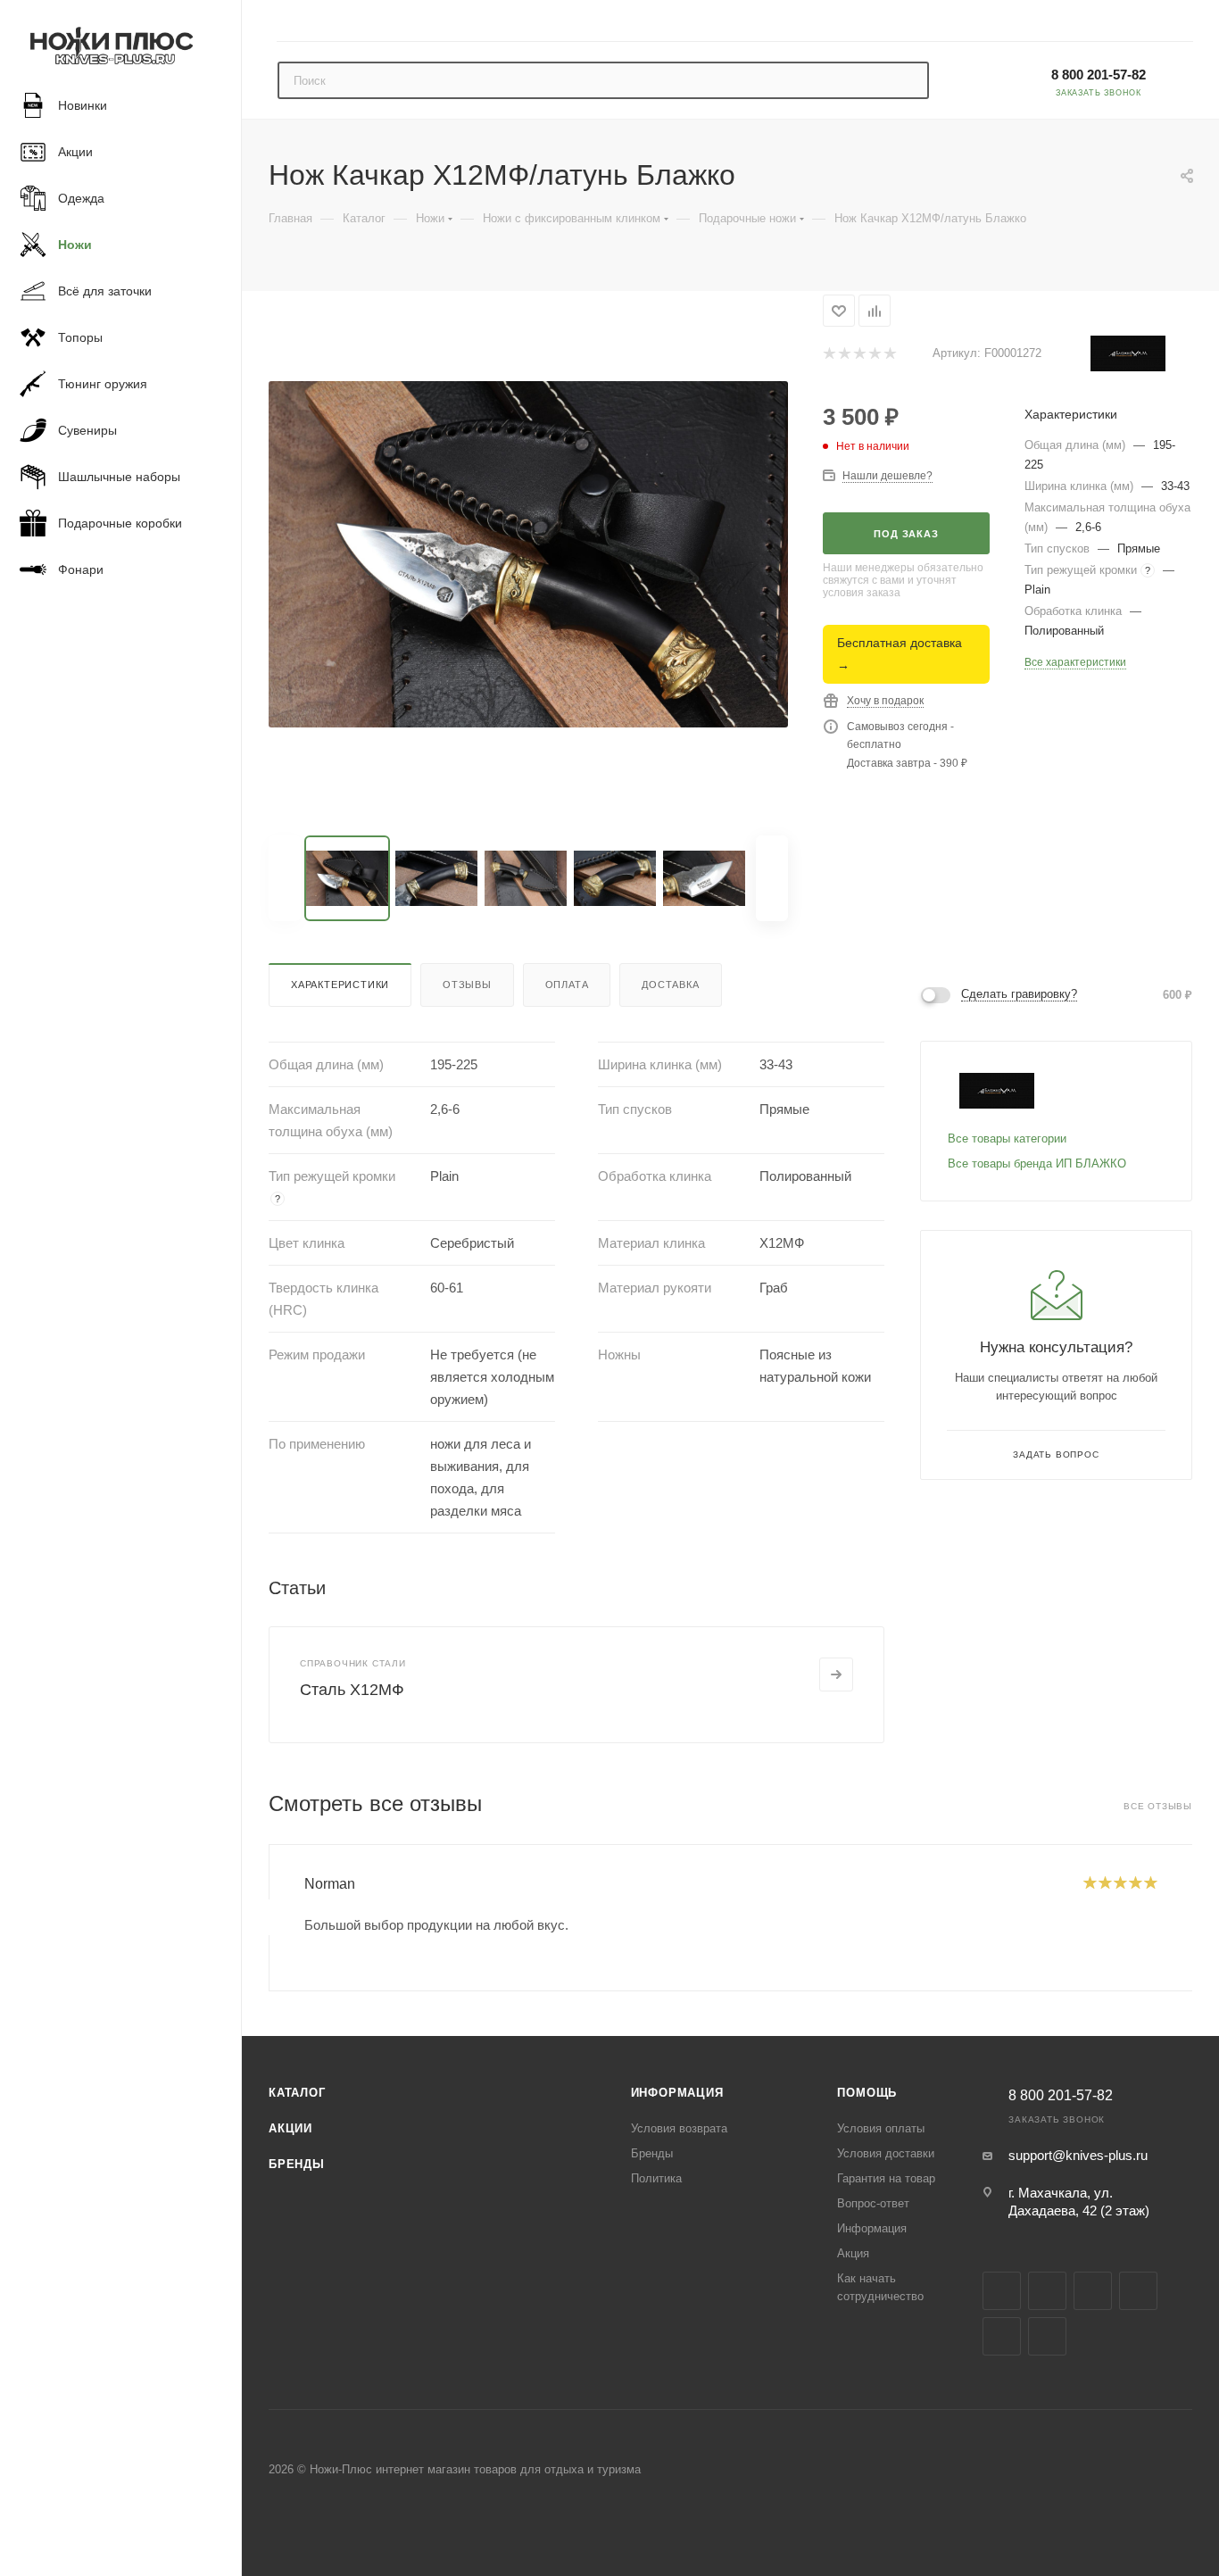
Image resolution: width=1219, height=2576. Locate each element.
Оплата (567, 985)
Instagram (1047, 2291)
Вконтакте (1002, 2291)
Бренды (297, 2164)
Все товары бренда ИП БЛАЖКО (1037, 1163)
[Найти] (907, 80)
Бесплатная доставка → (900, 654)
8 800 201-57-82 (1099, 75)
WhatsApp (1047, 2336)
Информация (677, 2093)
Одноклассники (1002, 2336)
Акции (290, 2128)
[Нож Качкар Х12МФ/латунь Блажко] (528, 554)
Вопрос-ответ (873, 2203)
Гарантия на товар (886, 2178)
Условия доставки (886, 2153)
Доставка (670, 985)
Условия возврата (679, 2128)
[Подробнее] (836, 1674)
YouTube (1138, 2291)
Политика (656, 2178)
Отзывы (467, 985)
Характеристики (340, 985)
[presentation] (269, 1917)
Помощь (867, 2093)
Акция (853, 2253)
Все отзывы (1158, 1806)
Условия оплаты (881, 2128)
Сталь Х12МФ (352, 1690)
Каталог (297, 2093)
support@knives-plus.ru (1078, 2155)
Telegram (1093, 2291)
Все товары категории (1007, 1138)
